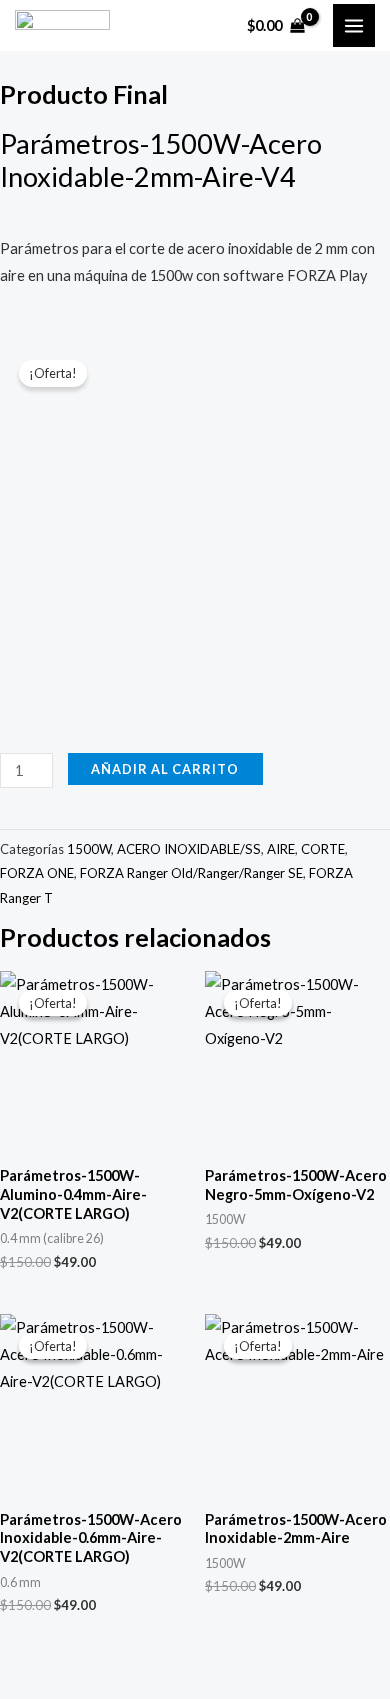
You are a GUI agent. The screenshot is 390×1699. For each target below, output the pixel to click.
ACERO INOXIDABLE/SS (189, 849)
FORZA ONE (37, 873)
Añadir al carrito (165, 769)
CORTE (323, 849)
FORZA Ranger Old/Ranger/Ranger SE (191, 873)
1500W (89, 849)
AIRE (281, 849)
